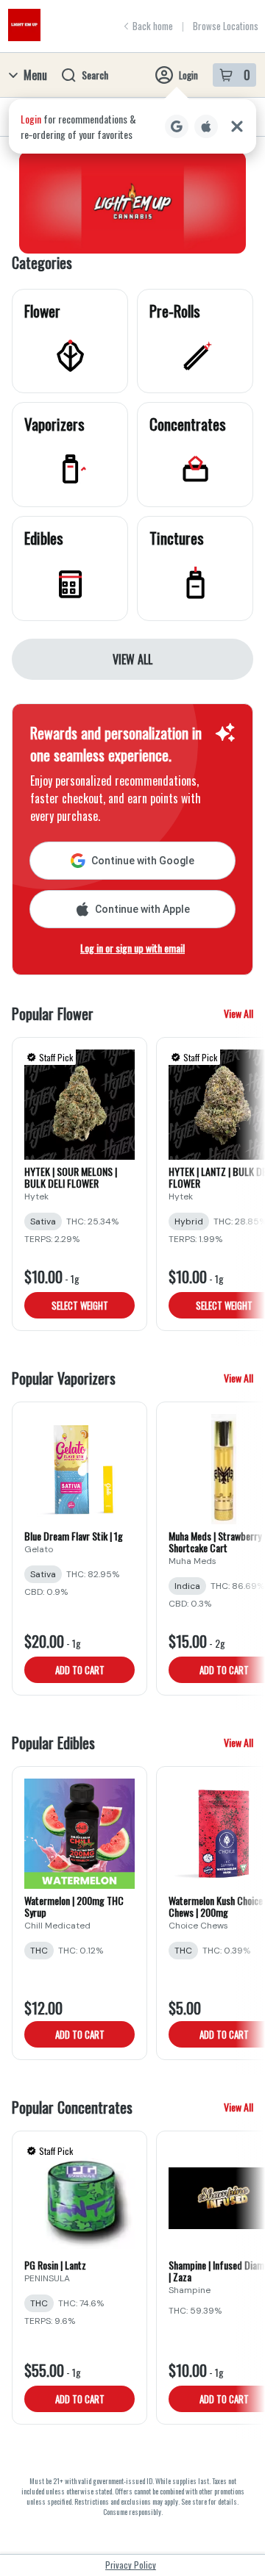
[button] (132, 126)
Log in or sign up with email (132, 948)
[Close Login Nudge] (237, 126)
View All (132, 659)
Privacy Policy (131, 2565)
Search (95, 75)
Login (188, 75)
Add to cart (80, 1670)
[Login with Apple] (206, 126)
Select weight (80, 1305)
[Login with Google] (177, 126)
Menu (35, 75)
